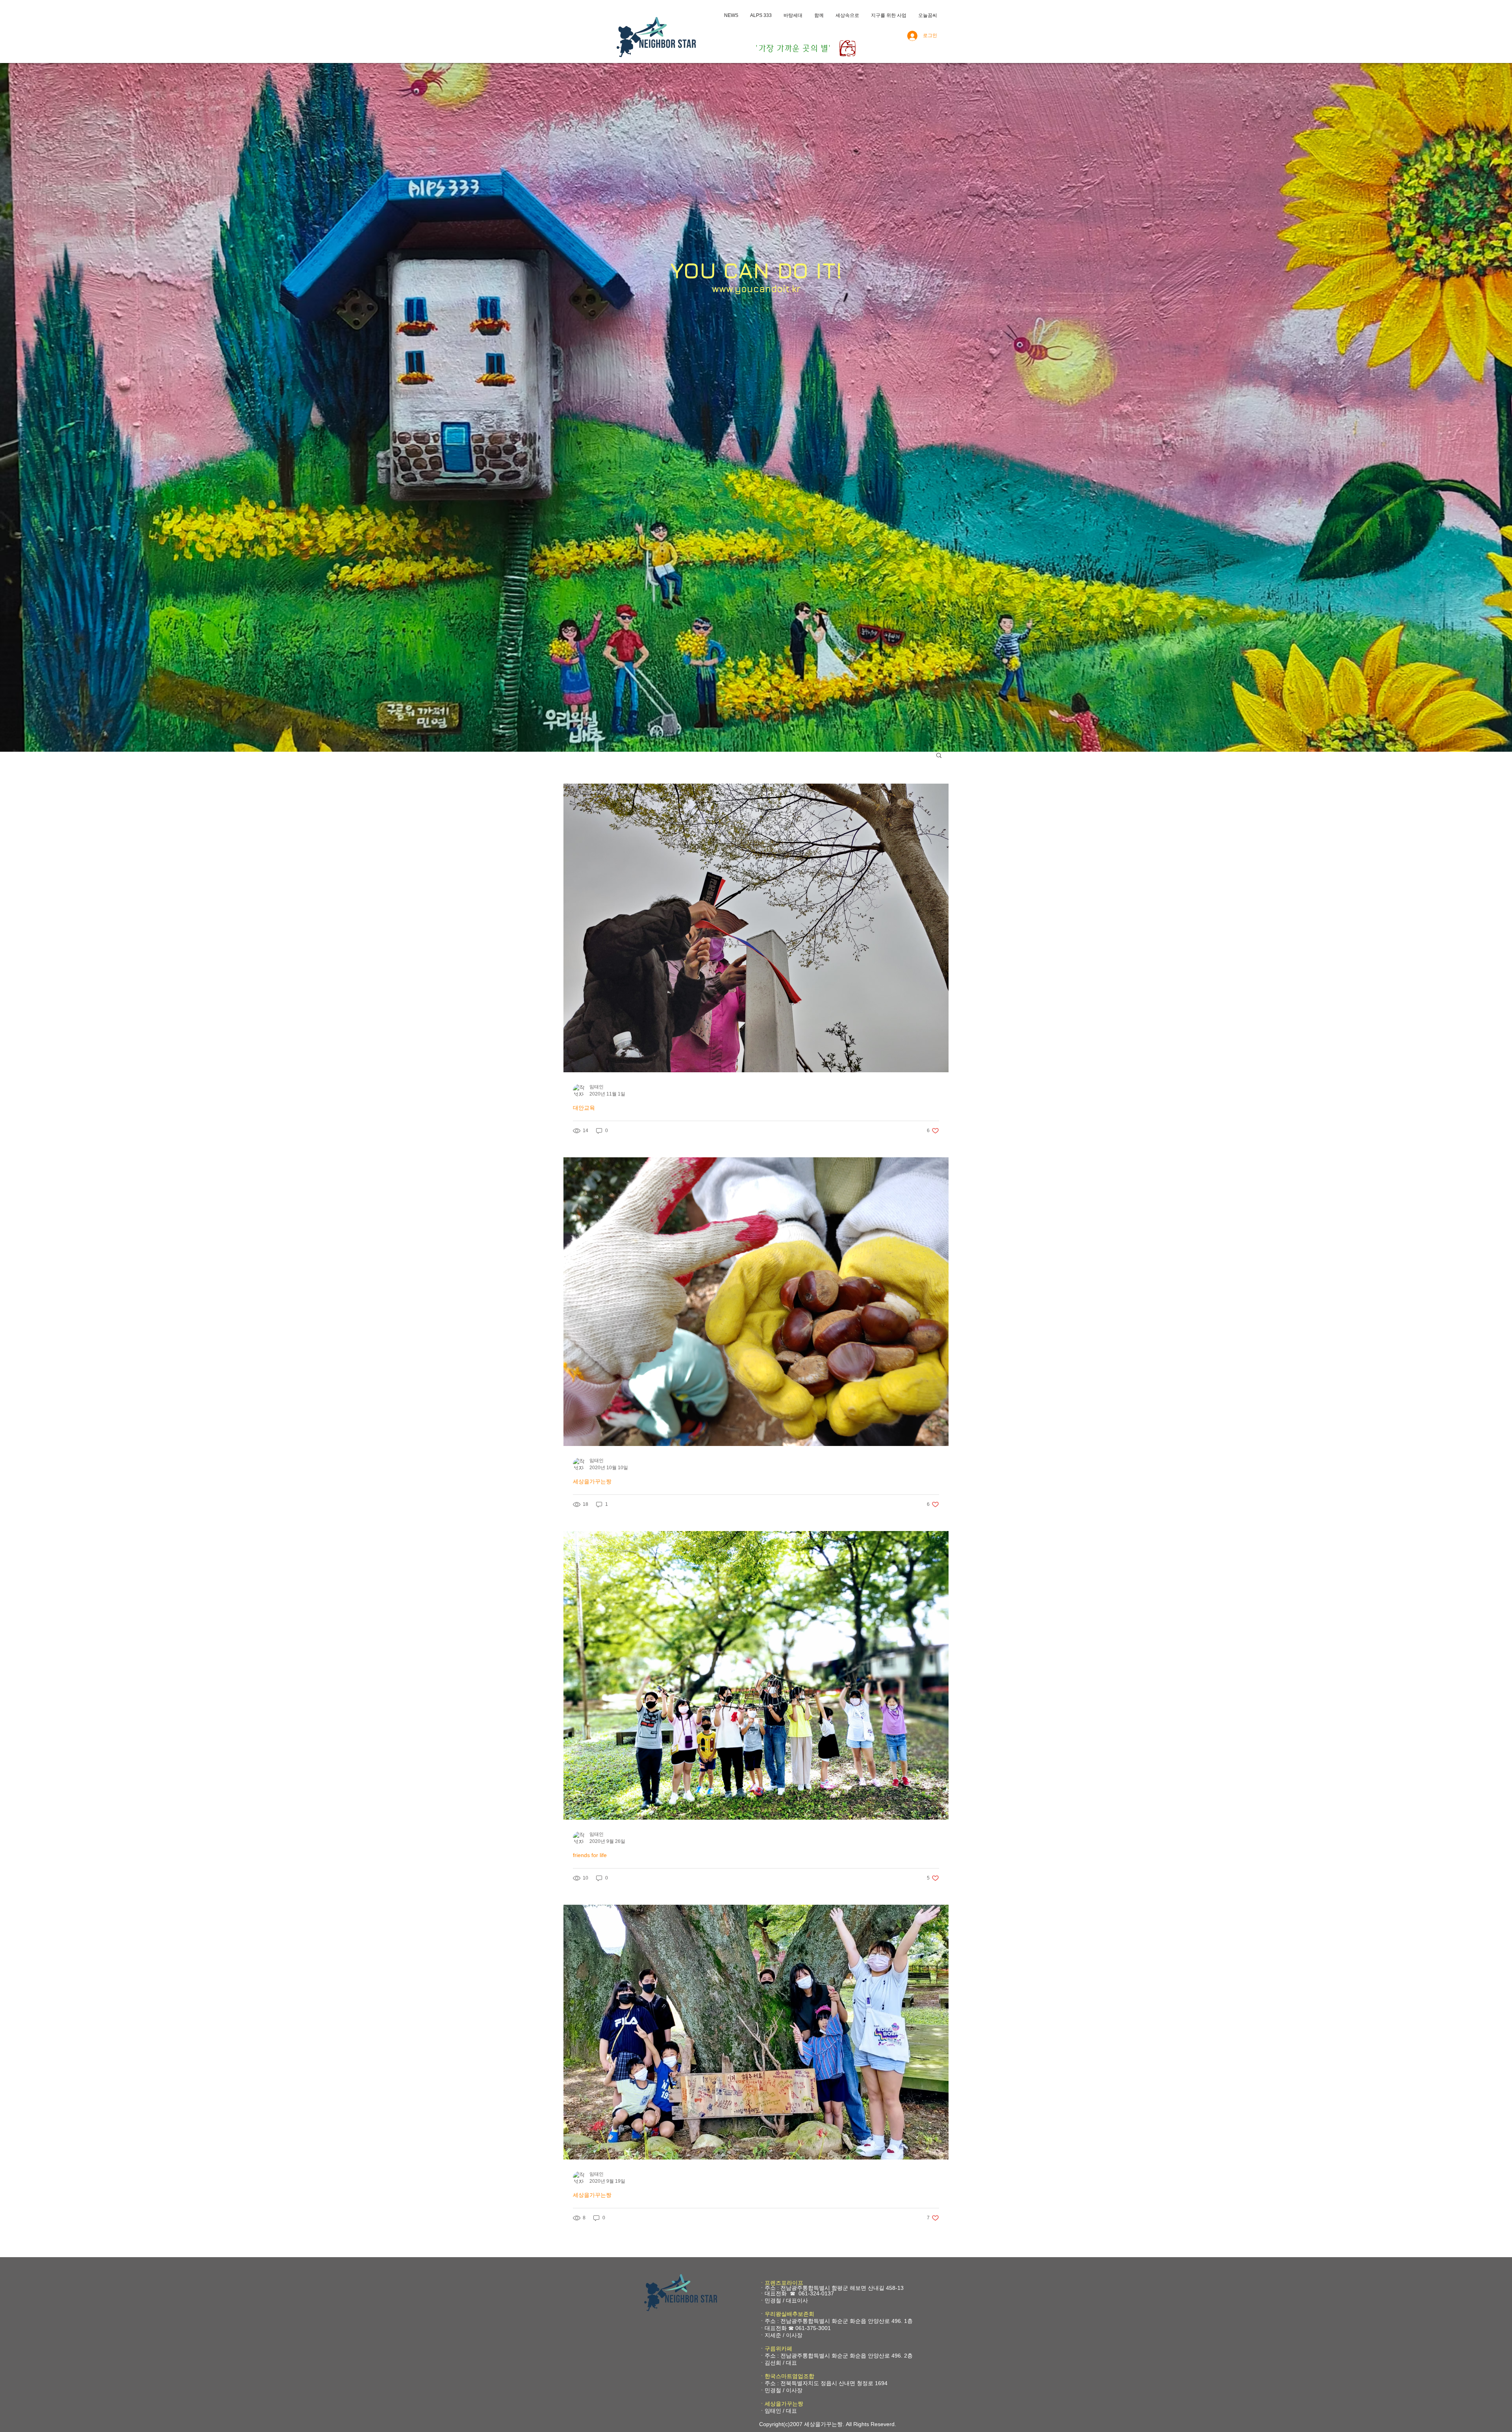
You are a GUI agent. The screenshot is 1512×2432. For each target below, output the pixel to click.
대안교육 (584, 1108)
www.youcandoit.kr (756, 289)
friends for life (590, 1855)
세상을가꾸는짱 (592, 1481)
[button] (939, 756)
